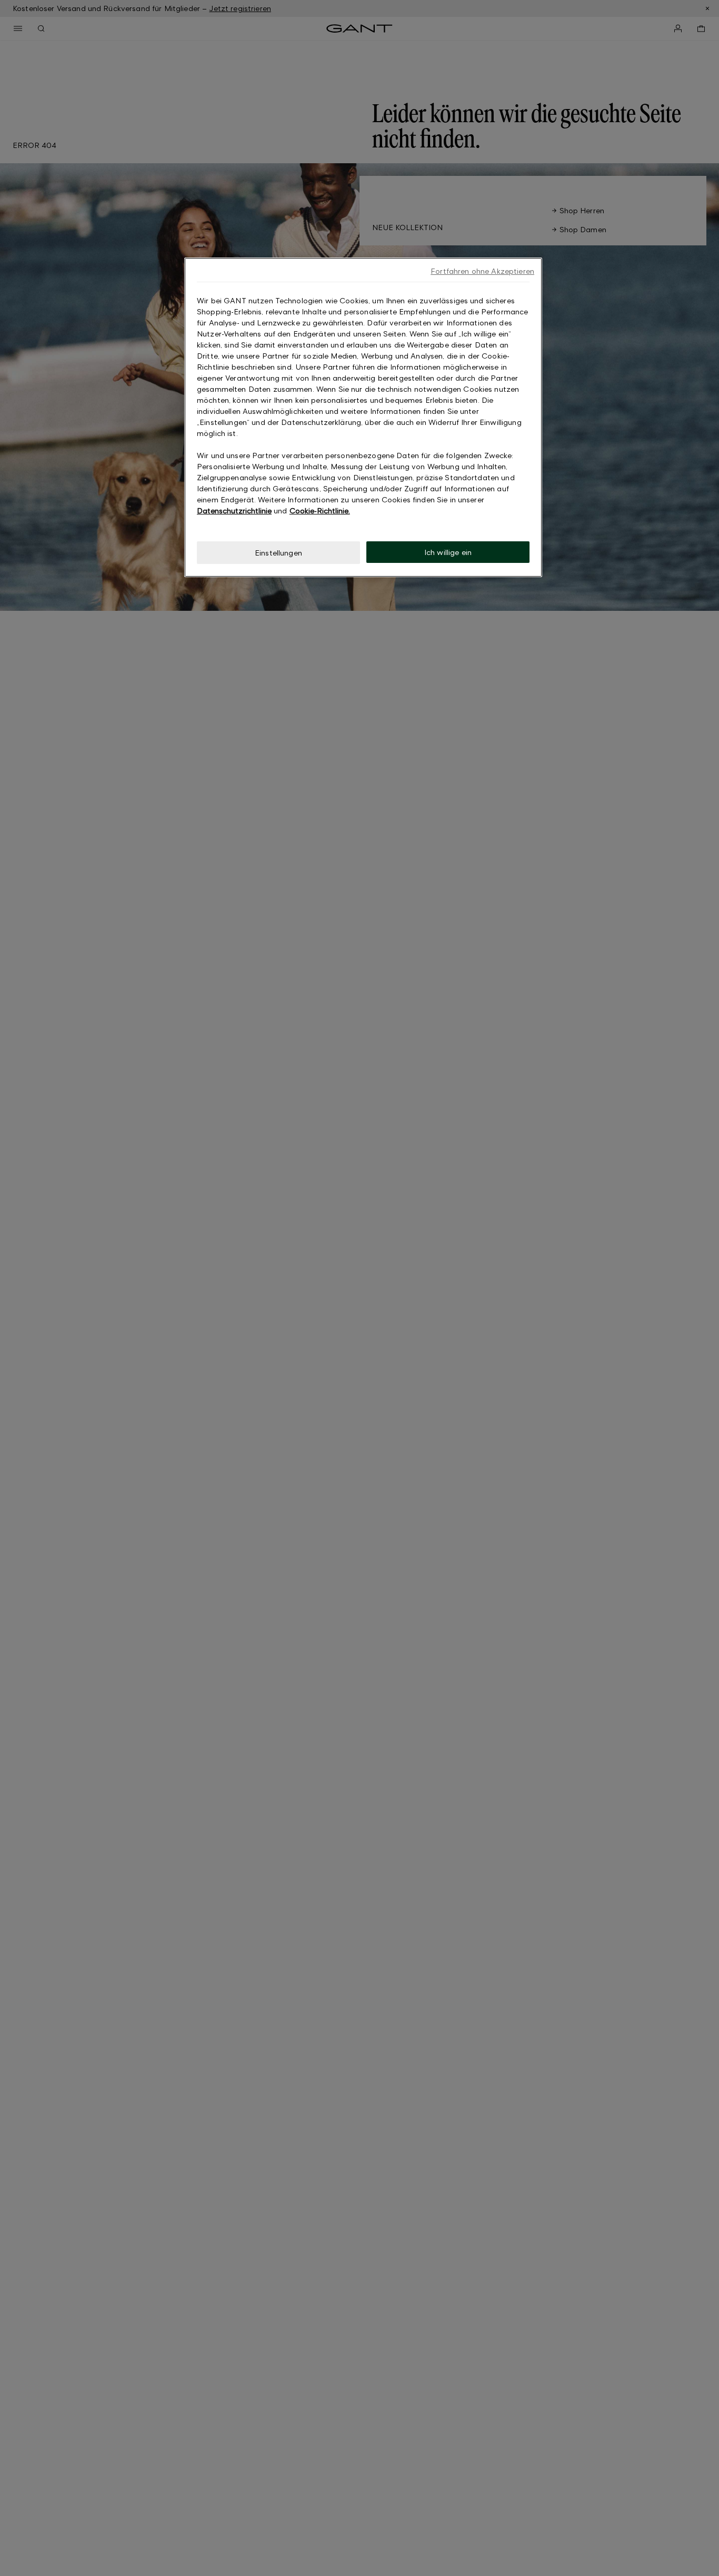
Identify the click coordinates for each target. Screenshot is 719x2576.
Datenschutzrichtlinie (234, 511)
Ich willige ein (448, 552)
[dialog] (363, 417)
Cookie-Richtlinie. (320, 511)
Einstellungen (278, 553)
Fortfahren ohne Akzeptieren (482, 271)
